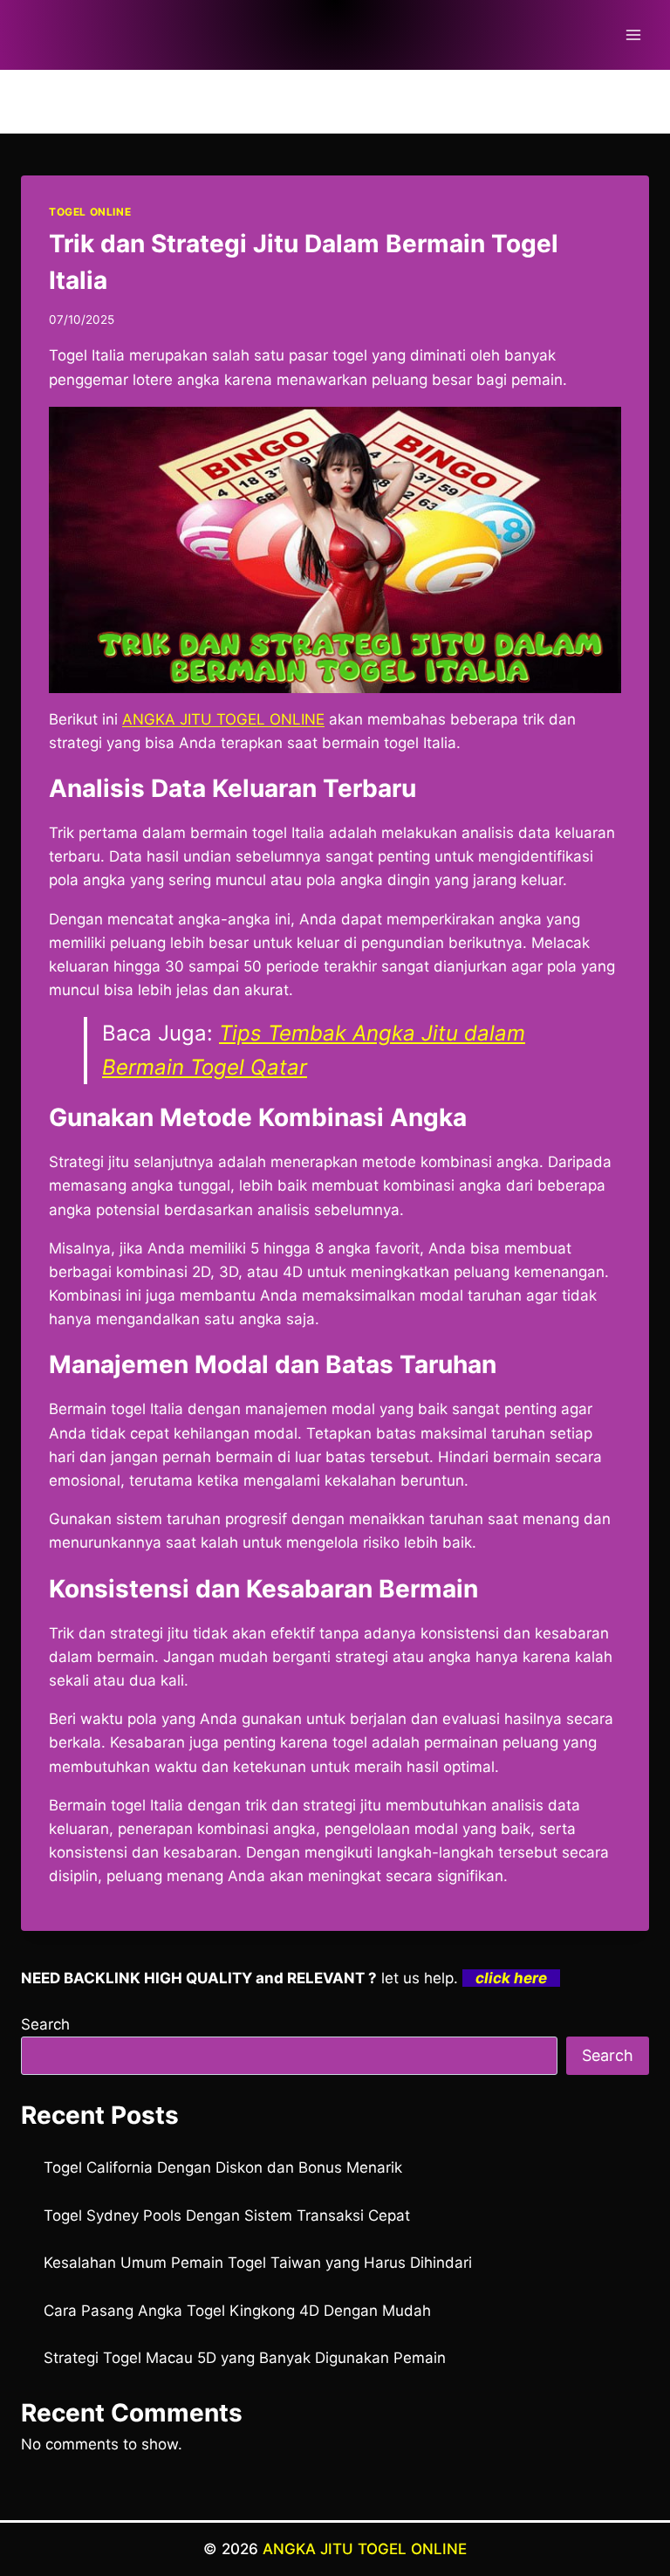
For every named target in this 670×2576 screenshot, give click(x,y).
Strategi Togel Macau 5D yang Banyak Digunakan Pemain (245, 2358)
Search (45, 2024)
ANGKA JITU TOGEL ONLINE (365, 2549)
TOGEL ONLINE (90, 212)
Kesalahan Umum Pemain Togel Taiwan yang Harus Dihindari (258, 2263)
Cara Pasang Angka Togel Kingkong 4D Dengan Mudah (237, 2311)
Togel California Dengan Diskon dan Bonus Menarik (223, 2167)
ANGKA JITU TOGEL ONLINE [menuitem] (223, 719)
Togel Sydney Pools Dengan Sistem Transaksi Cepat (227, 2215)
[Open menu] (633, 34)
